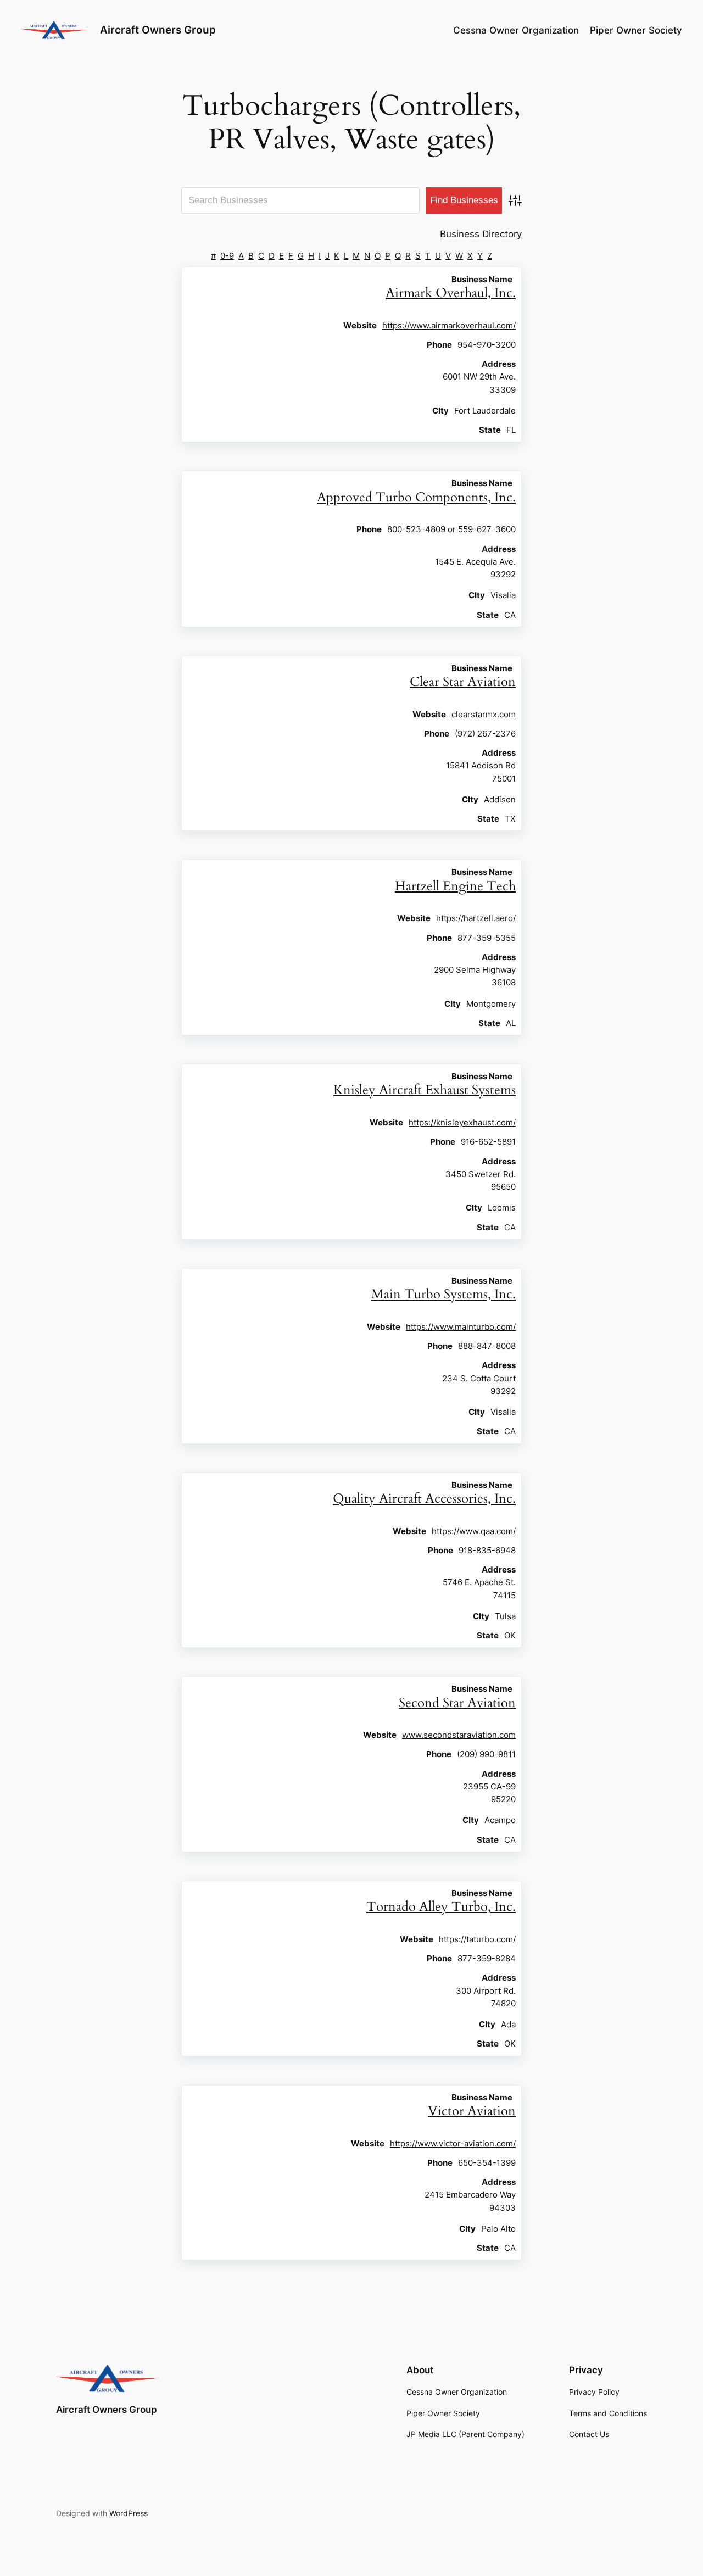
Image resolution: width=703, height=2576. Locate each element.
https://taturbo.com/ (477, 1939)
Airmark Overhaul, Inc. (451, 293)
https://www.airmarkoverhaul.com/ (449, 325)
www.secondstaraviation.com (459, 1735)
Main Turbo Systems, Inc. (443, 1294)
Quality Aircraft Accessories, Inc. (424, 1499)
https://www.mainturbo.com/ (461, 1327)
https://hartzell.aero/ (476, 918)
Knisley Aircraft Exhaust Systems (425, 1090)
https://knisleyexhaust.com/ (462, 1122)
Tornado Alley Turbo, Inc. (441, 1907)
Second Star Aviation (457, 1703)
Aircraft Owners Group (158, 30)
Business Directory (481, 234)
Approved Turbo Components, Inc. (416, 497)
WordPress (129, 2513)
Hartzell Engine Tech (455, 886)
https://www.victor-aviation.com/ (453, 2143)
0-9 (227, 256)
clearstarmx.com (484, 714)
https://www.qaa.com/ (474, 1531)
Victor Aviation (472, 2111)
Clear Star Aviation (463, 682)
